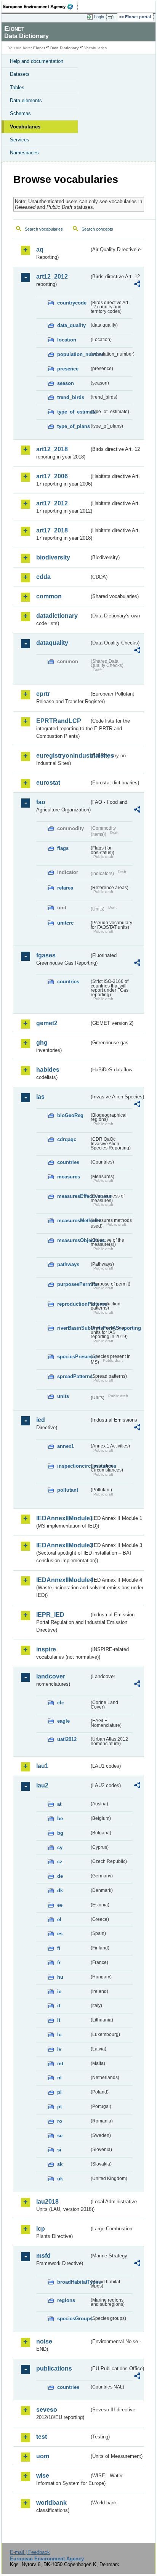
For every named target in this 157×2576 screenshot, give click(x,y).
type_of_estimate (73, 412)
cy (60, 1847)
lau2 (42, 1785)
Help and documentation (37, 61)
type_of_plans (73, 426)
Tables (17, 87)
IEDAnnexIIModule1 (63, 1518)
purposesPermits (73, 1284)
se (60, 2136)
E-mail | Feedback (30, 2552)
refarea (65, 888)
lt (59, 2020)
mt (60, 2064)
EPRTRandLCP (59, 721)
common (49, 596)
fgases (46, 955)
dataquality (52, 643)
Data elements (26, 100)
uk (60, 2179)
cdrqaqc (67, 1139)
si (59, 2150)
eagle (63, 1721)
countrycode (72, 303)
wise (43, 2476)
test (42, 2437)
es (60, 1934)
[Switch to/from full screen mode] (112, 17)
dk (60, 1891)
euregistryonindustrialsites (63, 756)
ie (59, 1992)
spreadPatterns (73, 1376)
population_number (73, 354)
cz (60, 1862)
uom (43, 2456)
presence (68, 369)
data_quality (71, 325)
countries (68, 982)
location (67, 340)
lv (59, 2049)
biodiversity (53, 557)
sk (60, 2164)
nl (59, 2078)
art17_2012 (52, 503)
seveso (47, 2410)
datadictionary (57, 616)
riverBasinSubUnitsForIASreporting (73, 1328)
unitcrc (65, 923)
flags (63, 848)
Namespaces (24, 153)
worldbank (51, 2503)
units (63, 1396)
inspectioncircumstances (73, 1466)
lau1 (42, 1766)
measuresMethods (73, 1221)
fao (41, 802)
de (60, 1876)
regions (66, 2300)
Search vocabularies (44, 229)
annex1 (66, 1446)
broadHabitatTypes (73, 2282)
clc (61, 1703)
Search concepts (97, 229)
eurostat (48, 783)
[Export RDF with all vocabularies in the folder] (137, 285)
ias (40, 1097)
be (60, 1819)
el (59, 1920)
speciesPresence (73, 1357)
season (66, 383)
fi (59, 1948)
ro (60, 2121)
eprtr (43, 694)
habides (48, 1070)
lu (59, 2035)
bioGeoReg (70, 1115)
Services (20, 140)
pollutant (68, 1490)
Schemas (20, 113)
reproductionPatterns (73, 1304)
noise (44, 2341)
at (59, 1804)
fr (59, 1963)
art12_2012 (52, 277)
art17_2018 (52, 530)
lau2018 (47, 2202)
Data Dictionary (65, 48)
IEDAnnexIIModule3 (63, 1545)
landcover (51, 1676)
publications (54, 2368)
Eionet (39, 48)
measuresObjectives (73, 1240)
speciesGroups (73, 2319)
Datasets (20, 74)
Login (99, 17)
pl (59, 2092)
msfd (43, 2256)
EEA (41, 6)
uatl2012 (67, 1739)
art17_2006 (52, 476)
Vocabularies (25, 127)
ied (41, 1420)
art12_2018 (52, 449)
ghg (42, 1043)
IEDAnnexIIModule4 (63, 1580)
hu (60, 1977)
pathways (68, 1264)
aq (40, 249)
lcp (41, 2229)
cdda (43, 577)
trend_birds (71, 397)
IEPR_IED (50, 1615)
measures (69, 1177)
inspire (46, 1649)
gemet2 (47, 1023)
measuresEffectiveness (73, 1196)
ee (60, 1905)
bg (60, 1833)
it (59, 2006)
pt (59, 2107)
